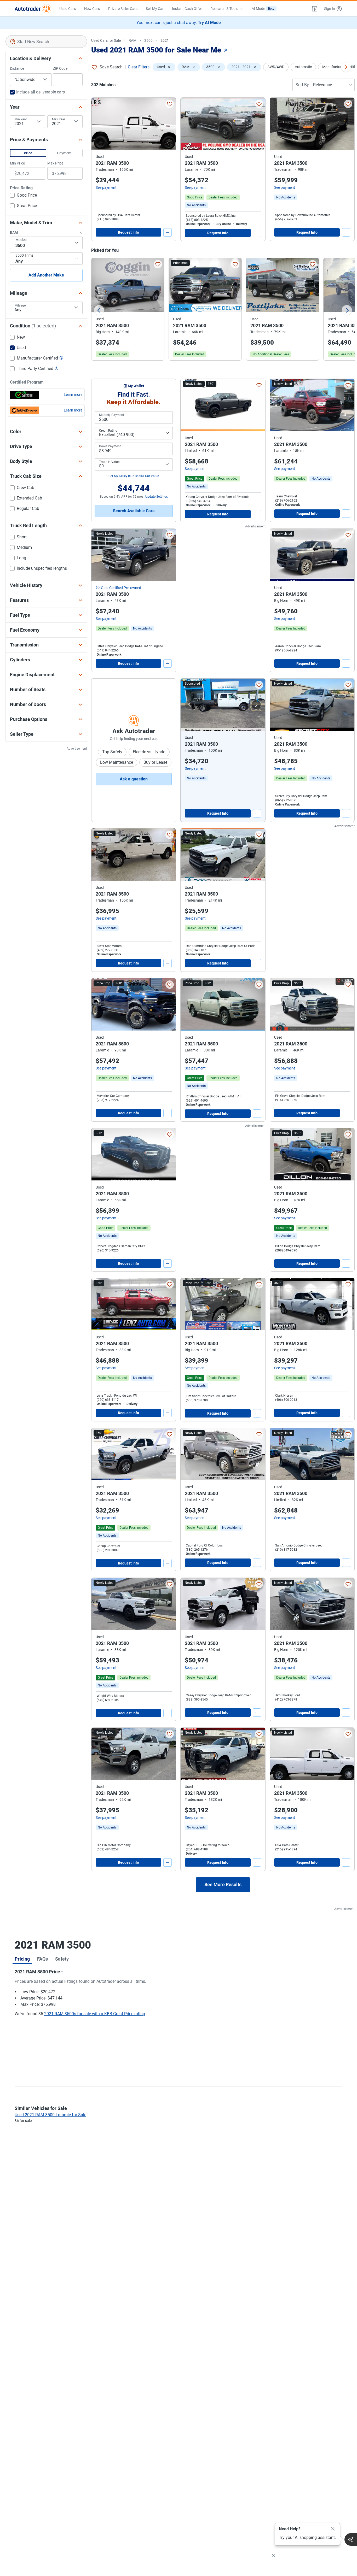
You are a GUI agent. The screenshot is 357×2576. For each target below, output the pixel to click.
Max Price (55, 163)
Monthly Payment (112, 415)
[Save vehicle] (170, 104)
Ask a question (134, 779)
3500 (148, 40)
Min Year (21, 119)
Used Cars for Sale (106, 40)
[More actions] (168, 232)
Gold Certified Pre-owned (121, 588)
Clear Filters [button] (139, 67)
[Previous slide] (99, 310)
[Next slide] (347, 310)
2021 (165, 40)
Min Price (17, 163)
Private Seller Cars (123, 9)
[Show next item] (256, 705)
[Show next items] (346, 67)
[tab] (22, 1959)
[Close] (333, 2529)
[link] (196, 205)
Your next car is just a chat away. (179, 23)
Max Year (59, 119)
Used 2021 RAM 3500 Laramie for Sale (50, 2115)
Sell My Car (155, 9)
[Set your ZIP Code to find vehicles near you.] (226, 51)
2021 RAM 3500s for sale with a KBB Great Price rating (95, 2014)
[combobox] (46, 42)
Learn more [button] (73, 395)
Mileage (20, 305)
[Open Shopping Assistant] (351, 2539)
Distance (17, 68)
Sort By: (303, 85)
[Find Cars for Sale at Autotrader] (33, 9)
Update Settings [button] (157, 497)
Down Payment (110, 446)
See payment (106, 187)
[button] (315, 9)
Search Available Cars (134, 511)
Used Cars (68, 9)
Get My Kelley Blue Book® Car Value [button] (134, 476)
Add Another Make (46, 275)
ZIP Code (60, 68)
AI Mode (263, 9)
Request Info (128, 232)
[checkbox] (23, 196)
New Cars (92, 9)
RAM (133, 40)
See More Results (223, 1884)
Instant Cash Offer (187, 9)
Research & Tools (224, 9)
